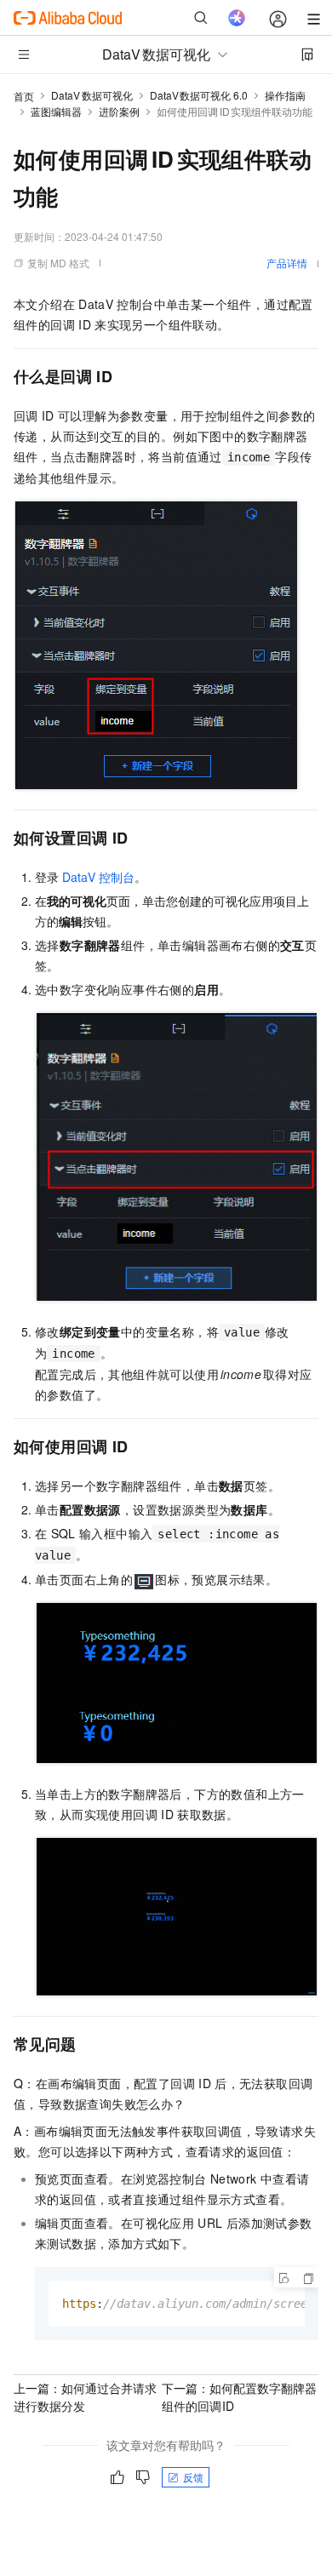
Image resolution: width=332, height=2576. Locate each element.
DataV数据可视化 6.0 (199, 95)
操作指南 (285, 95)
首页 (24, 96)
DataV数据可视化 (92, 95)
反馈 (193, 2477)
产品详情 (287, 263)
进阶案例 (119, 111)
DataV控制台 (98, 877)
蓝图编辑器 (56, 111)
